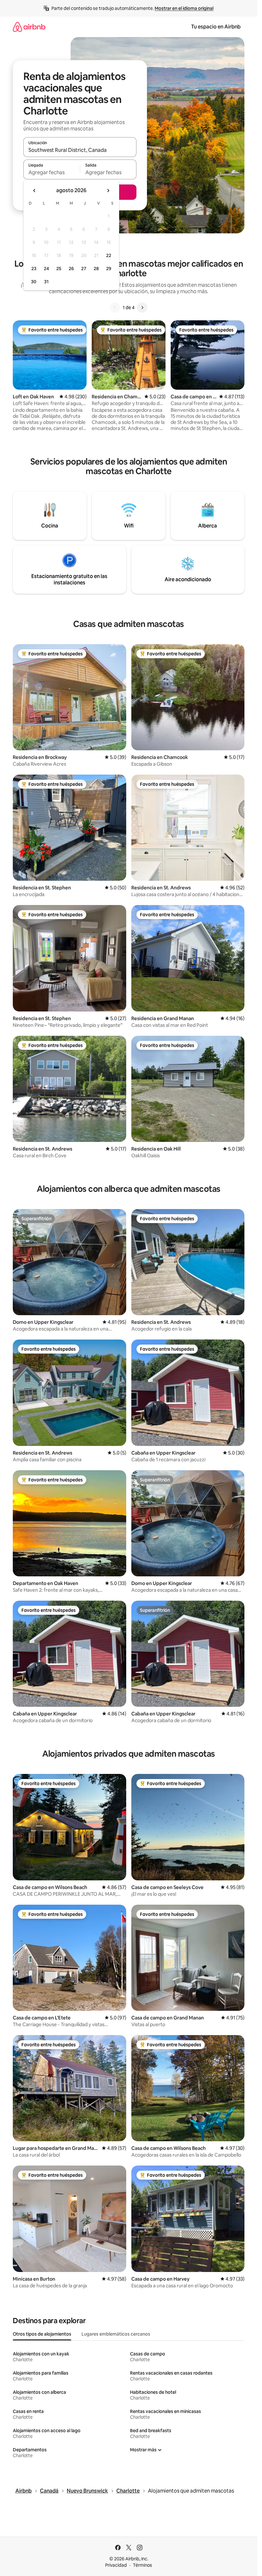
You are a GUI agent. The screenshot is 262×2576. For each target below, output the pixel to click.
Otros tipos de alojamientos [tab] (42, 2334)
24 (46, 269)
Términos (143, 2565)
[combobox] (80, 150)
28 (96, 269)
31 (46, 282)
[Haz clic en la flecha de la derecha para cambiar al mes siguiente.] (108, 191)
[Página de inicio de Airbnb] (29, 27)
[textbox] (52, 172)
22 (109, 255)
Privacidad (116, 2565)
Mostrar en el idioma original (184, 8)
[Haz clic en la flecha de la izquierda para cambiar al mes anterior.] (35, 191)
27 (84, 269)
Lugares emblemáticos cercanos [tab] (116, 2334)
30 (34, 282)
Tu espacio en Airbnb (216, 27)
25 (59, 269)
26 (71, 269)
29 (109, 269)
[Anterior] (115, 308)
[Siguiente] (142, 308)
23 (34, 269)
